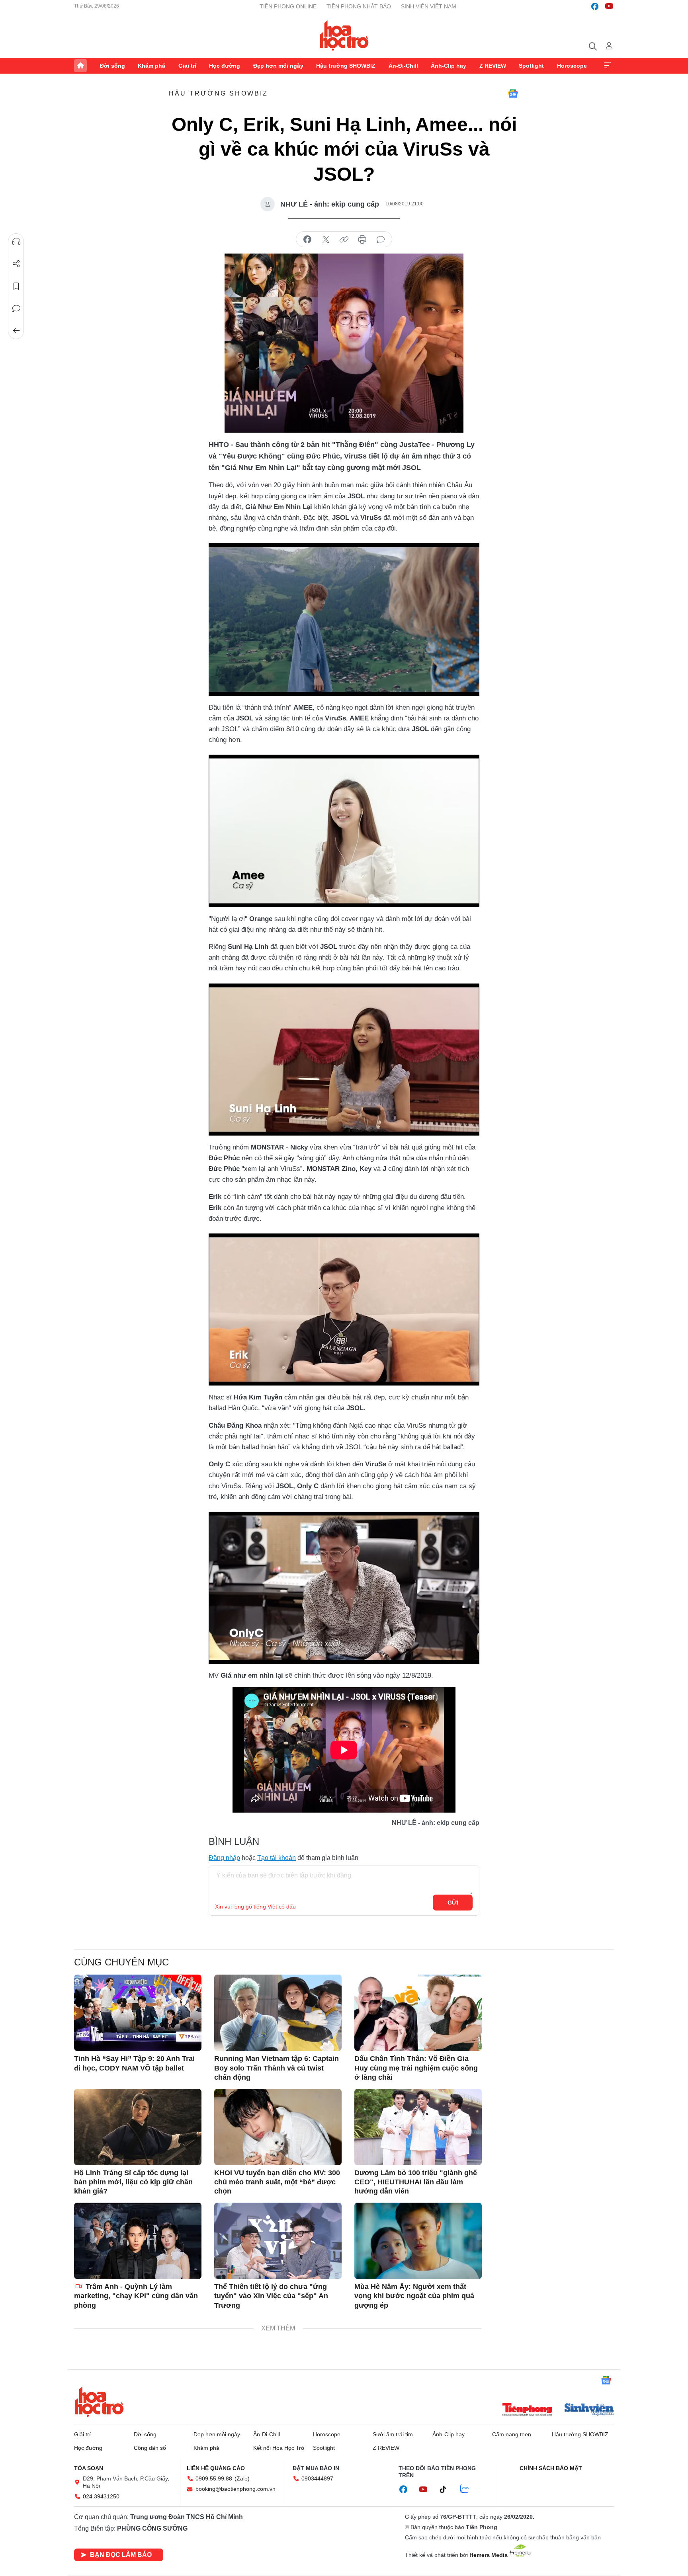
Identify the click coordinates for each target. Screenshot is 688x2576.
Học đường (225, 66)
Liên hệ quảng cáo (216, 2468)
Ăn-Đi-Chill (403, 66)
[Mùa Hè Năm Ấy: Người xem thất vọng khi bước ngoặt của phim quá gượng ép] (418, 2241)
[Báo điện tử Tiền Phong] (527, 2410)
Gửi (453, 1903)
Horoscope (572, 66)
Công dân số (150, 2448)
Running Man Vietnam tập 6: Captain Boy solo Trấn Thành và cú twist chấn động (277, 2068)
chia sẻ (307, 240)
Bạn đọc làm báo (121, 2555)
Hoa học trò (99, 2402)
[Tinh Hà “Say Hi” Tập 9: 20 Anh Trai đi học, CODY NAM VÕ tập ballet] (138, 2013)
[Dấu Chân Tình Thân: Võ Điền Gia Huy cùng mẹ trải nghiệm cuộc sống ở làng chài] (418, 2013)
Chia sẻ (16, 264)
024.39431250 (101, 2496)
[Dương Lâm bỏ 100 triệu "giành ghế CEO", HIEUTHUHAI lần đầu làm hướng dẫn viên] (418, 2127)
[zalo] (469, 2489)
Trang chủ (80, 66)
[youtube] (609, 6)
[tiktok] (447, 2490)
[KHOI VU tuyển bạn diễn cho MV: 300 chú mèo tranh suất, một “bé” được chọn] (278, 2127)
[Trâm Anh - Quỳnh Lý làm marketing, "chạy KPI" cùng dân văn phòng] (138, 2241)
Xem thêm (608, 66)
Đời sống (112, 66)
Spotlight (531, 66)
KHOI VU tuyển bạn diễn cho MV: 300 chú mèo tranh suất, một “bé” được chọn (277, 2182)
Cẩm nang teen (512, 2434)
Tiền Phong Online (288, 6)
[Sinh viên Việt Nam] (589, 2410)
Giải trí (187, 66)
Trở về (16, 331)
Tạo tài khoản (277, 1858)
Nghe (16, 242)
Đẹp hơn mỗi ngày (278, 66)
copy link (344, 240)
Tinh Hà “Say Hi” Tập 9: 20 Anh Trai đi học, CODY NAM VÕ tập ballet (134, 2063)
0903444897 (317, 2478)
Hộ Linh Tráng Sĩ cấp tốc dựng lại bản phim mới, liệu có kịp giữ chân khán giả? (133, 2182)
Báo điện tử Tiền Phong (344, 35)
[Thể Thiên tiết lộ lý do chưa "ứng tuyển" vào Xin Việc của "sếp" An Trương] (278, 2241)
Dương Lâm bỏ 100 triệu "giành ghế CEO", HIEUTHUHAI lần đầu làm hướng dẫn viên (416, 2182)
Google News (513, 94)
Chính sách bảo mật (551, 2468)
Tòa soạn (89, 2468)
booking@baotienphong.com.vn (236, 2489)
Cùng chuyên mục (121, 1962)
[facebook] (595, 6)
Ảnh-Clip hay (449, 66)
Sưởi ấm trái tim (393, 2434)
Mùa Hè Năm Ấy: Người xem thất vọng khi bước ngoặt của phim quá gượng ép (414, 2296)
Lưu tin (16, 286)
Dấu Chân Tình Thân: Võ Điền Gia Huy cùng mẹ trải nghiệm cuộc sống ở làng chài (416, 2068)
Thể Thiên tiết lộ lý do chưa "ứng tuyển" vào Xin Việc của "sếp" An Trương (271, 2296)
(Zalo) (242, 2478)
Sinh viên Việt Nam (429, 6)
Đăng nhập (224, 1858)
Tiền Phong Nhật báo (359, 6)
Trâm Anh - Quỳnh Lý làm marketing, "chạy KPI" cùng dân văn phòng (136, 2296)
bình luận (381, 240)
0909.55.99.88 (214, 2478)
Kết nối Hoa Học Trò (279, 2448)
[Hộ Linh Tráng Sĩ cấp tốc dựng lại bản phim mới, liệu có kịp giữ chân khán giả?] (138, 2127)
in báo (362, 240)
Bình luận (16, 308)
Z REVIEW (493, 66)
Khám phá (151, 66)
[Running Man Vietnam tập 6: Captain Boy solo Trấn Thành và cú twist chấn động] (278, 2013)
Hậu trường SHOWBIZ (346, 66)
